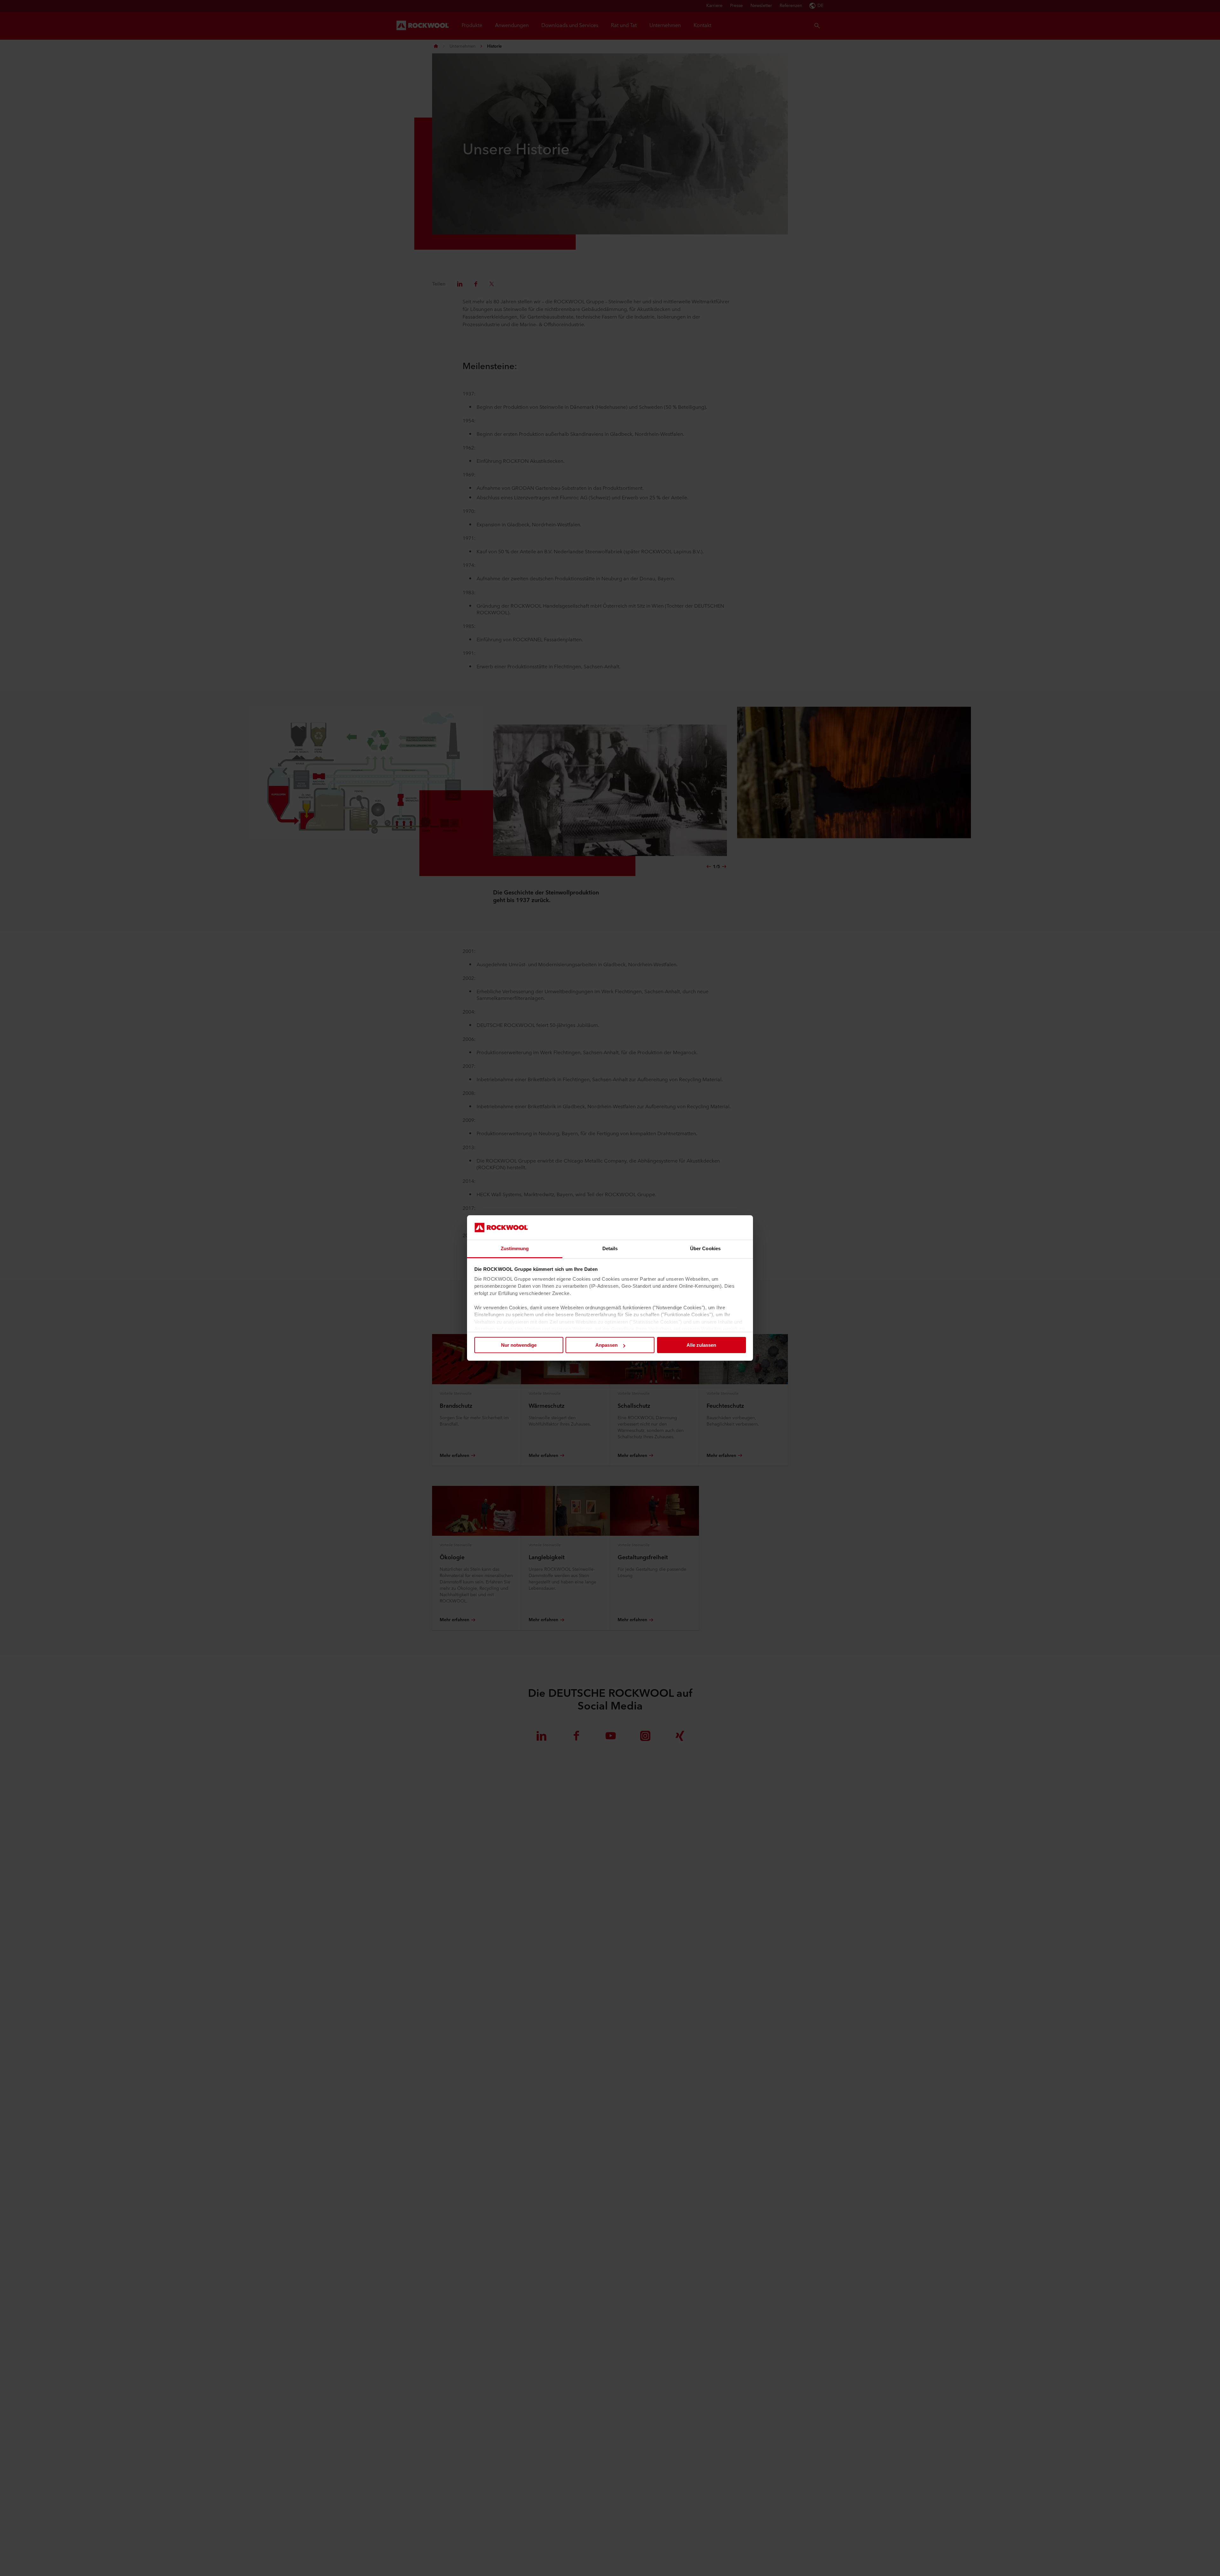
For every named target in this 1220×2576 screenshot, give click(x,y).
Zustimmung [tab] (515, 1248)
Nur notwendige (519, 1345)
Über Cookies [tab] (705, 1248)
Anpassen (607, 1345)
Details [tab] (610, 1248)
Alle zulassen (701, 1345)
